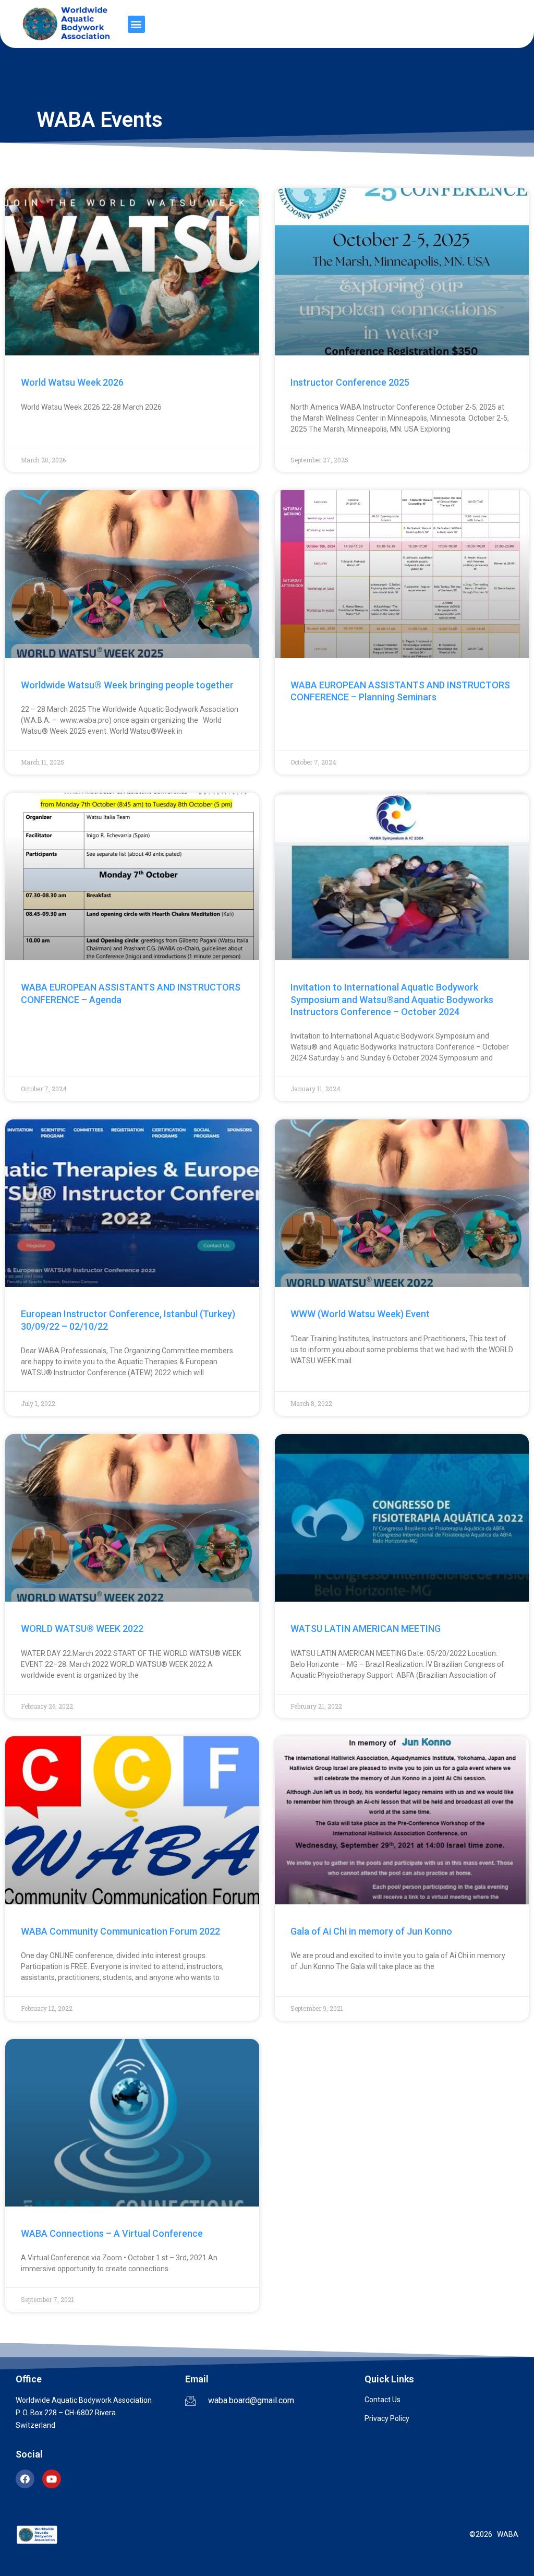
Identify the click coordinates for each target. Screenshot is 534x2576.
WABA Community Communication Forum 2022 (120, 1931)
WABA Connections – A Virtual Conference (112, 2233)
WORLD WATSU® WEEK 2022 (82, 1629)
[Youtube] (52, 2479)
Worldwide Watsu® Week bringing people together (127, 685)
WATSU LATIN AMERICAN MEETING (366, 1629)
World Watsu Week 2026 (72, 382)
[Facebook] (25, 2479)
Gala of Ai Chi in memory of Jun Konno (371, 1931)
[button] (136, 24)
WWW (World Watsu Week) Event (360, 1314)
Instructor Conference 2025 (350, 382)
